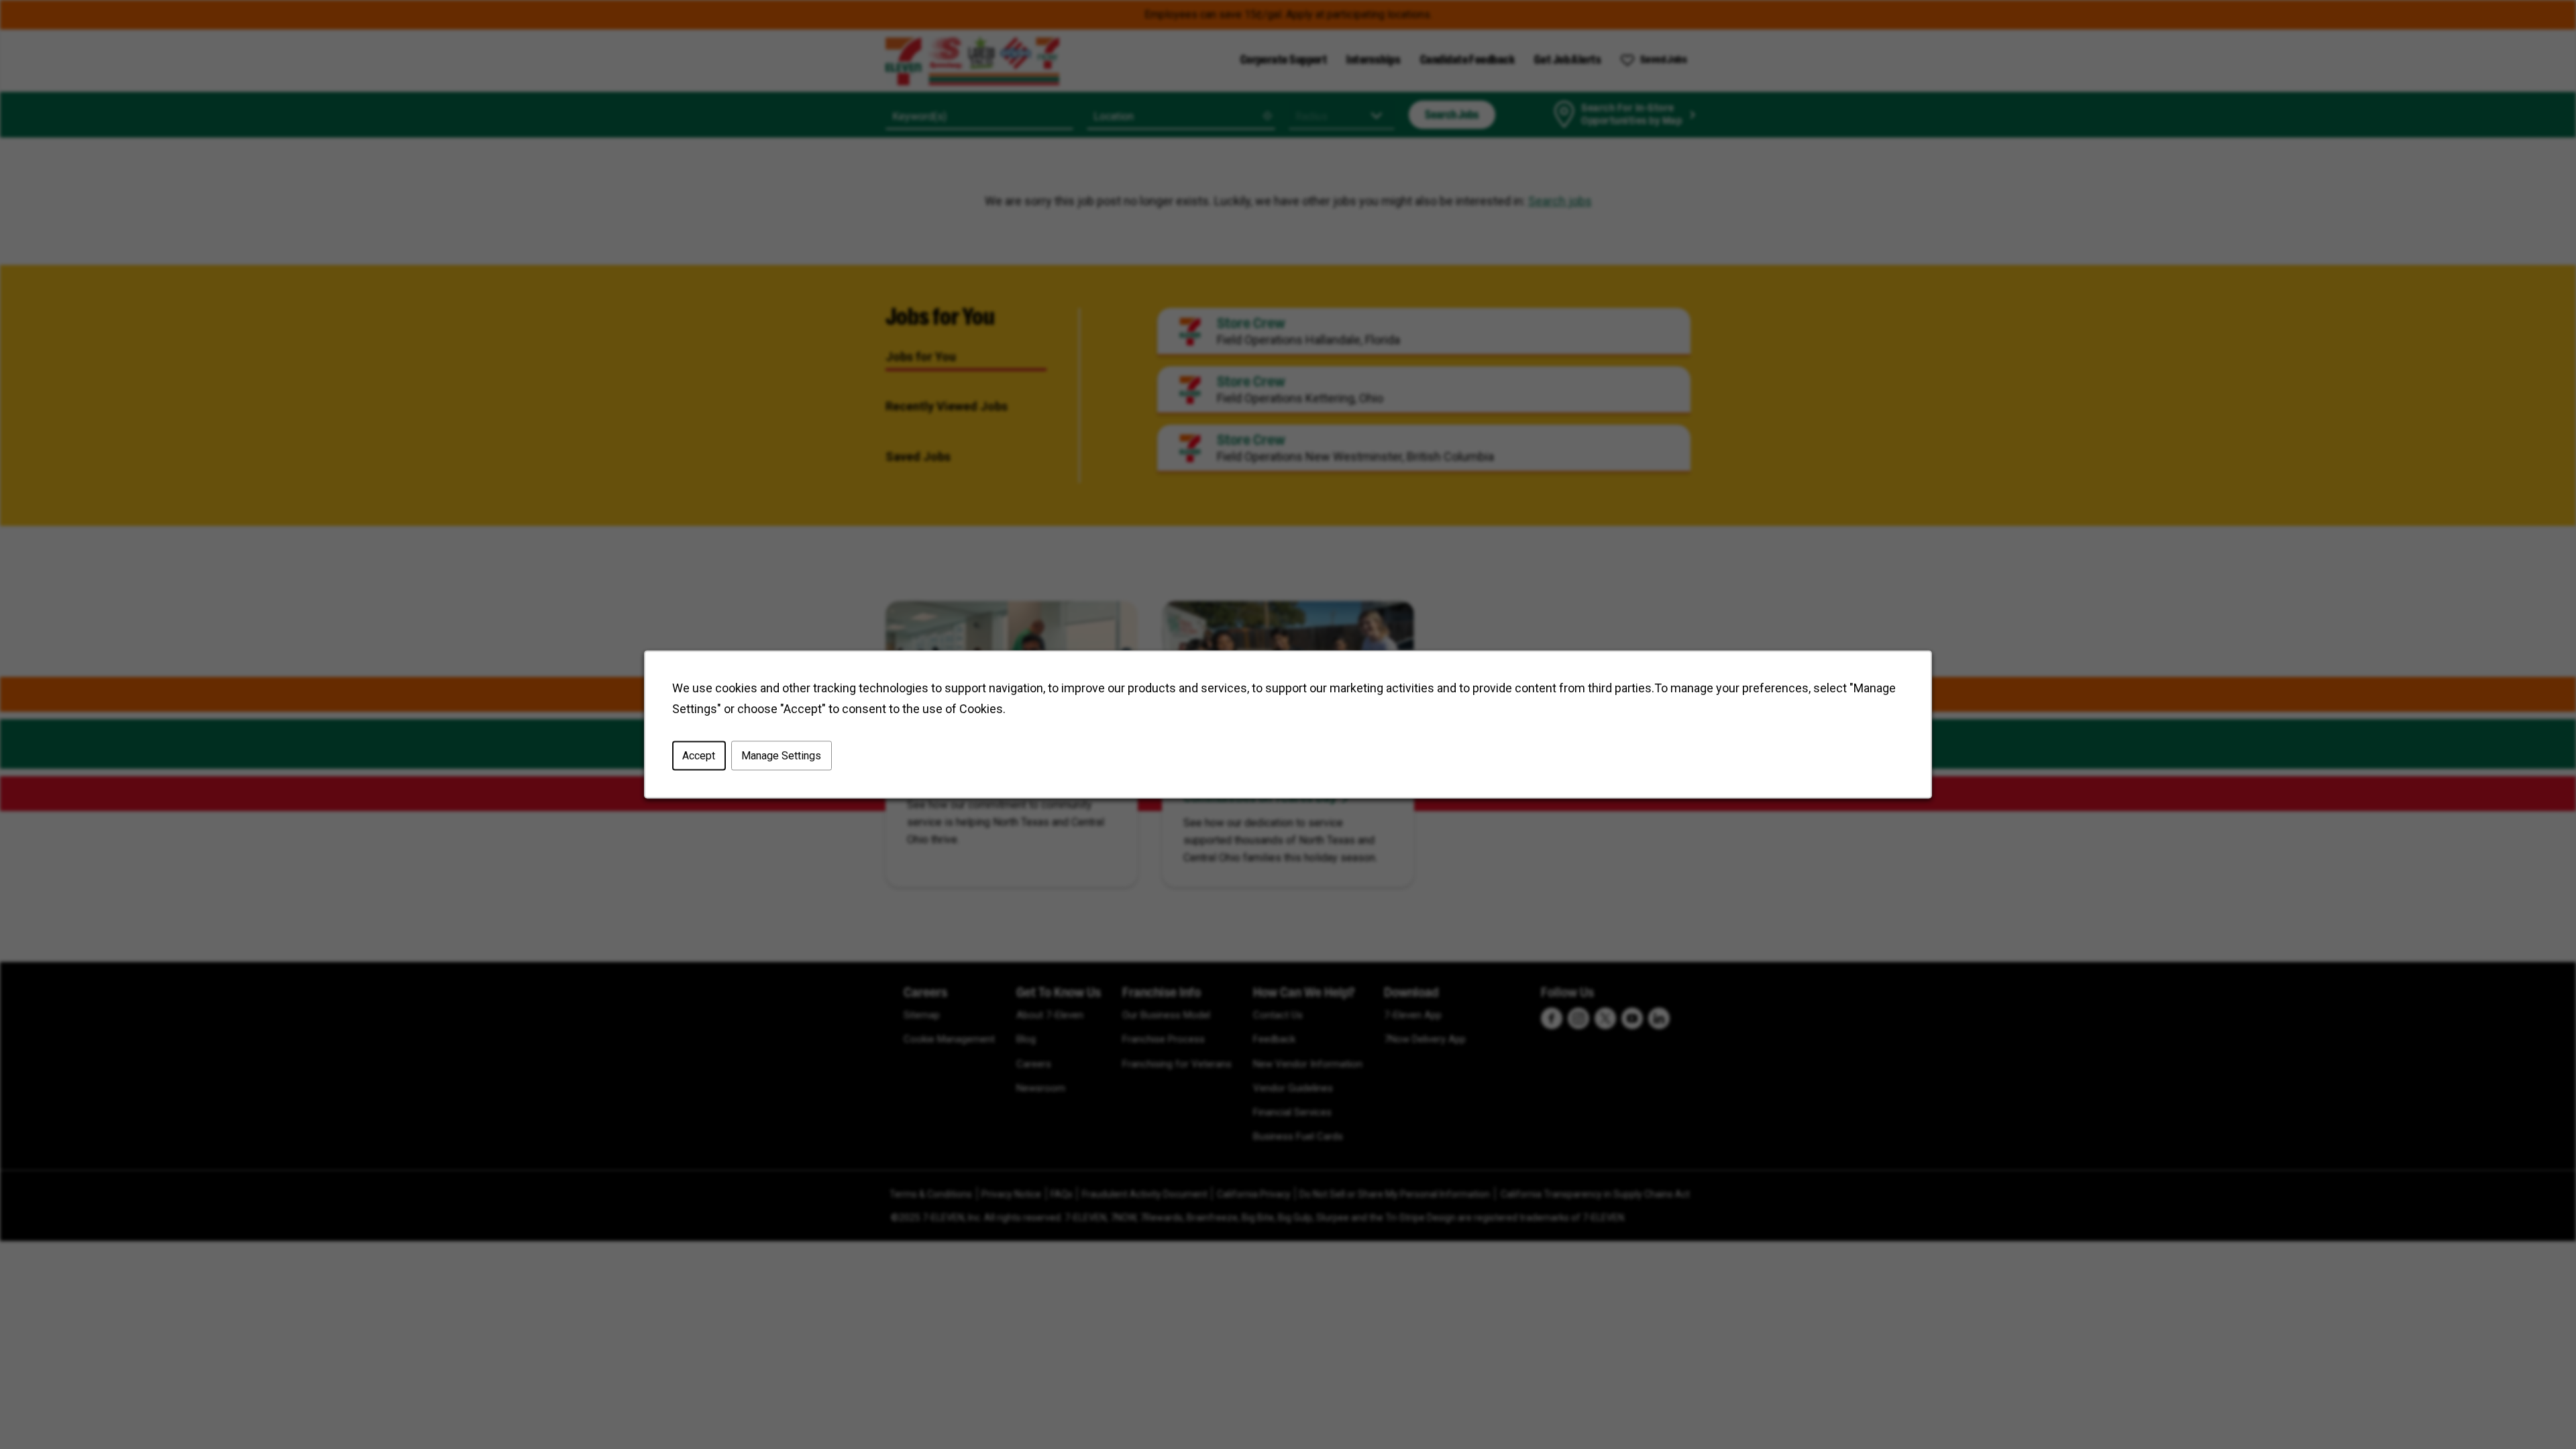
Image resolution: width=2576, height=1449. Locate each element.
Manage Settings (781, 756)
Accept (699, 756)
